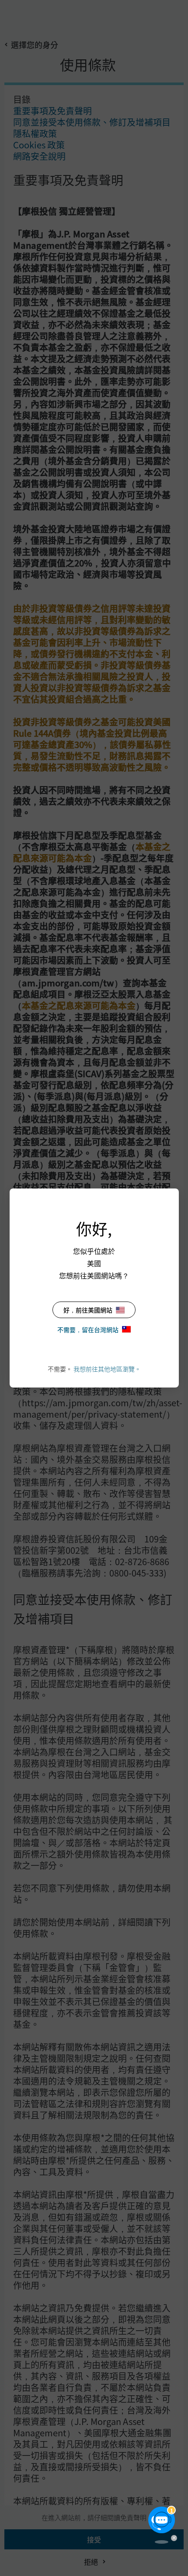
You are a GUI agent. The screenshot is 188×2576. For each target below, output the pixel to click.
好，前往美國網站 (88, 1310)
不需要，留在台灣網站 (88, 1329)
